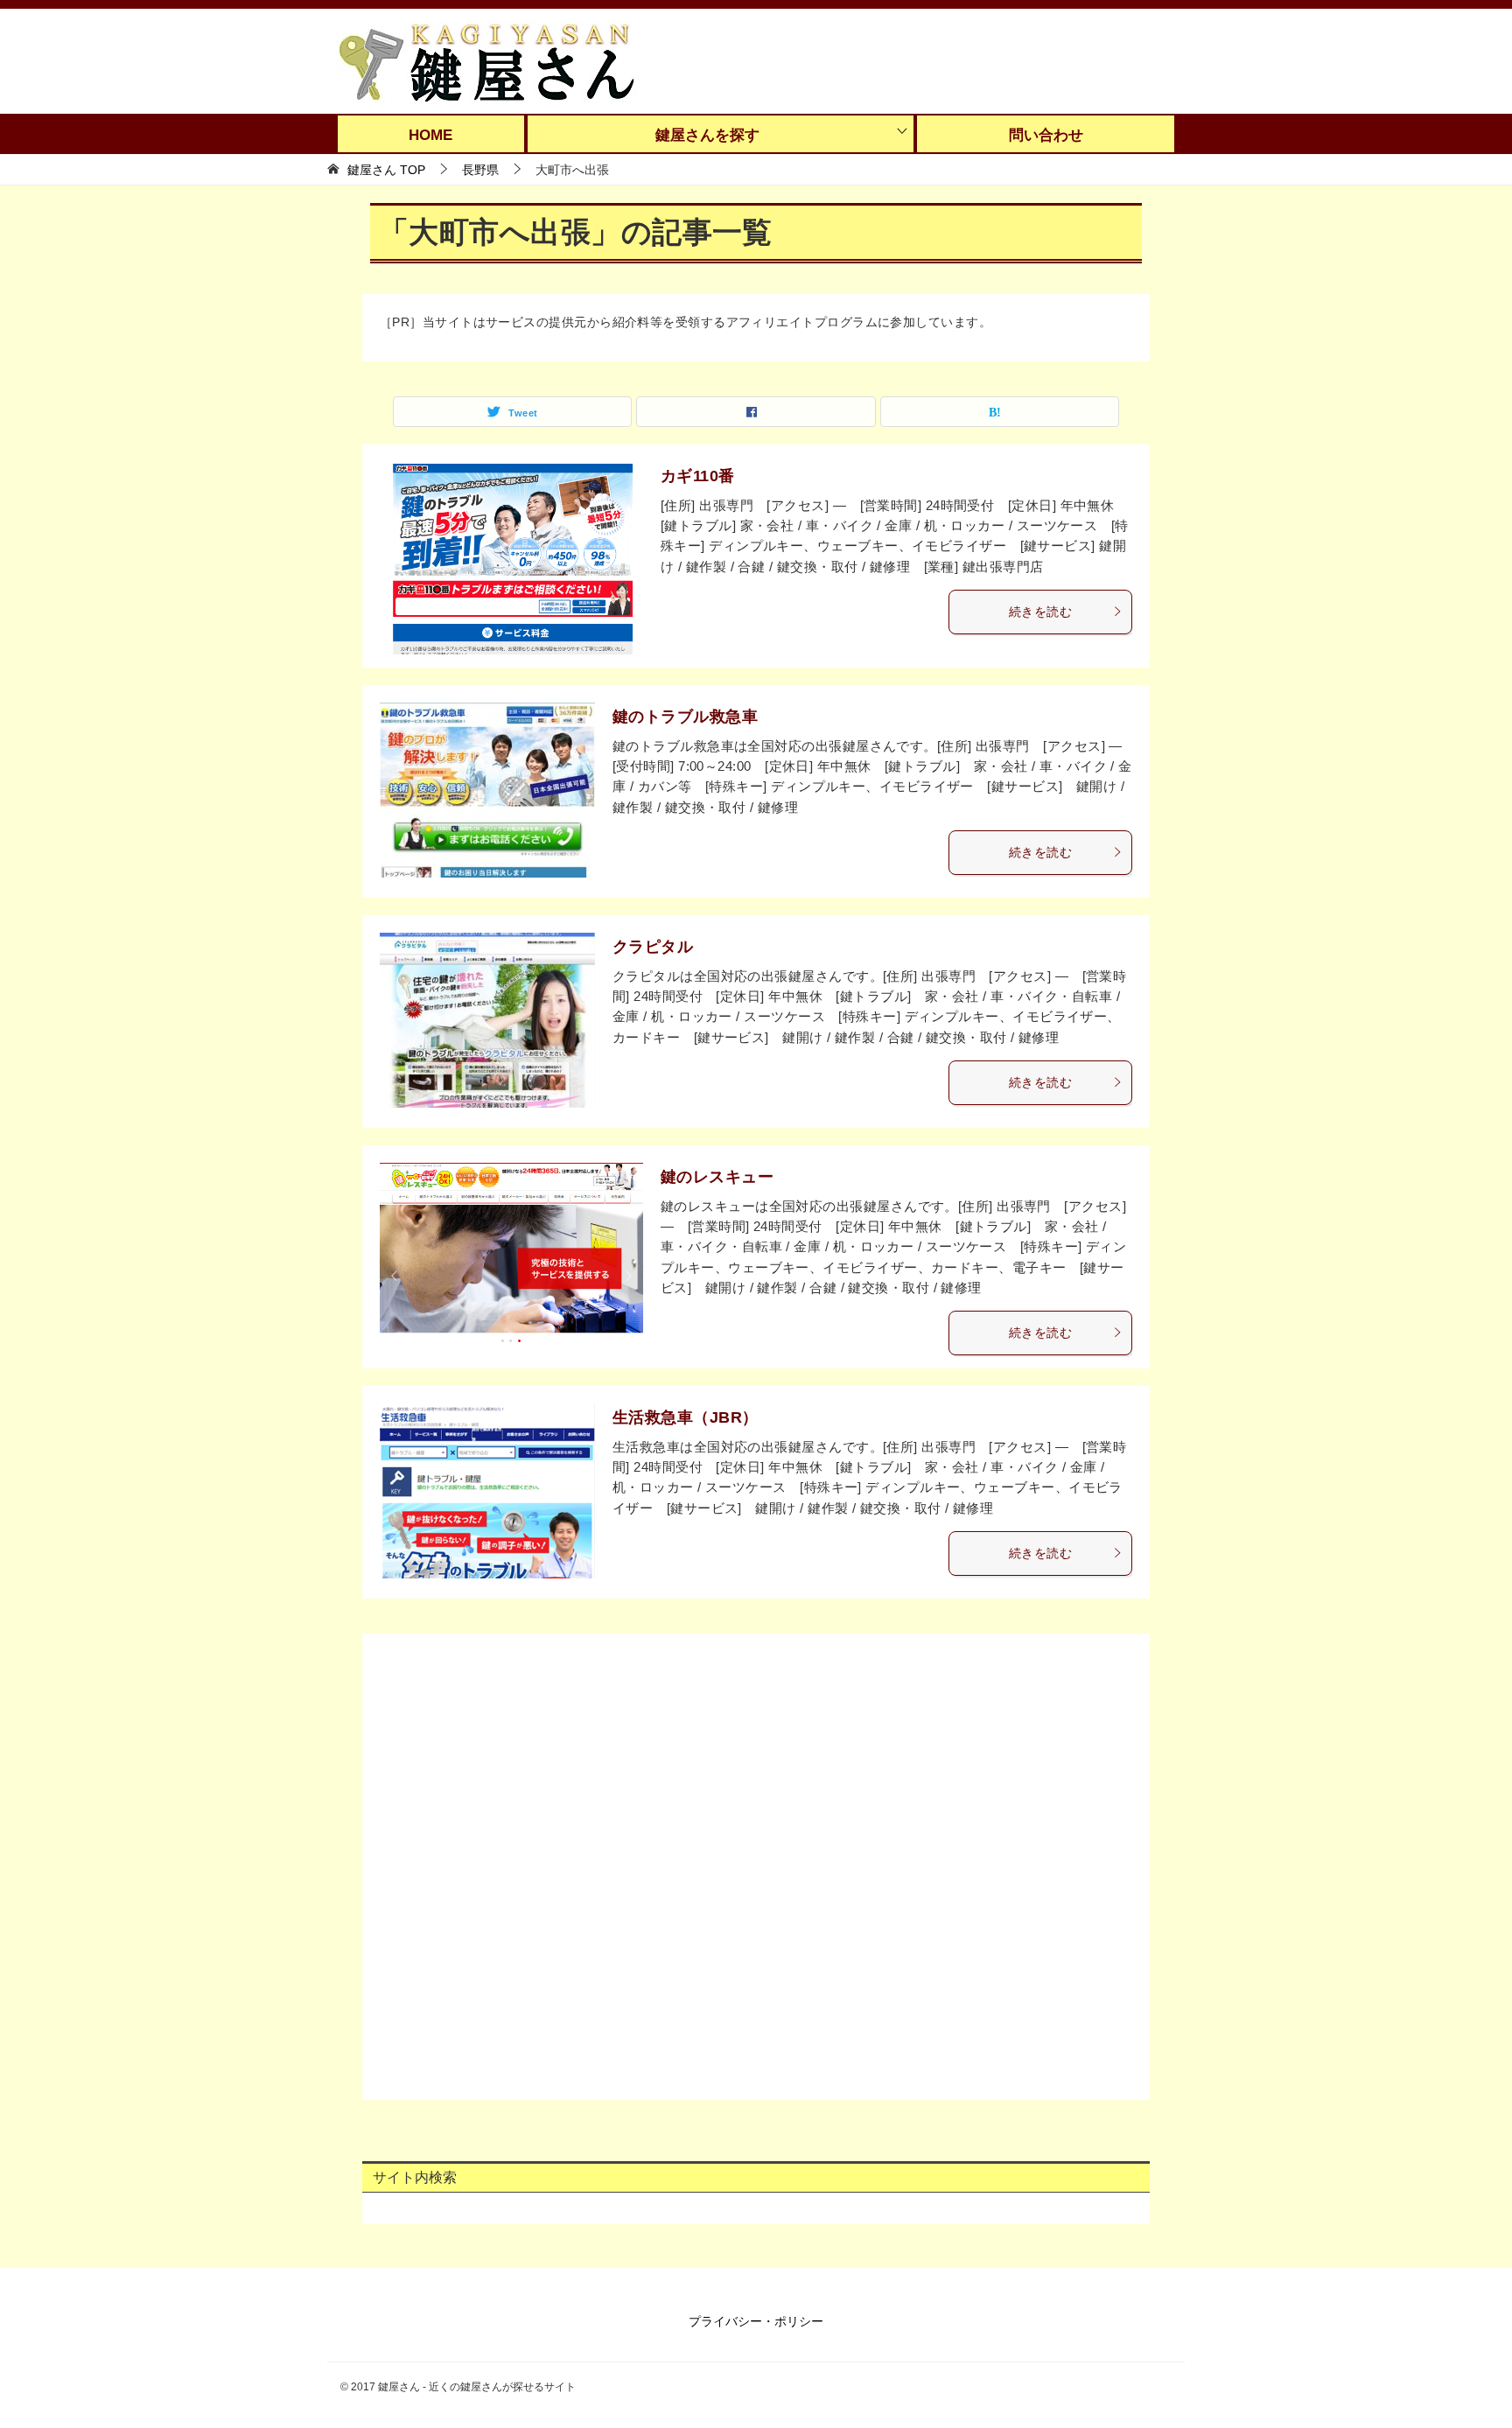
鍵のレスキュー (717, 1177)
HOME (430, 135)
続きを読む (1040, 612)
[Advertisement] (756, 1862)
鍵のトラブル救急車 (685, 717)
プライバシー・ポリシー (756, 2321)
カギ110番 (698, 476)
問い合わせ (1046, 135)
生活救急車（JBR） (686, 1417)
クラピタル (653, 947)
